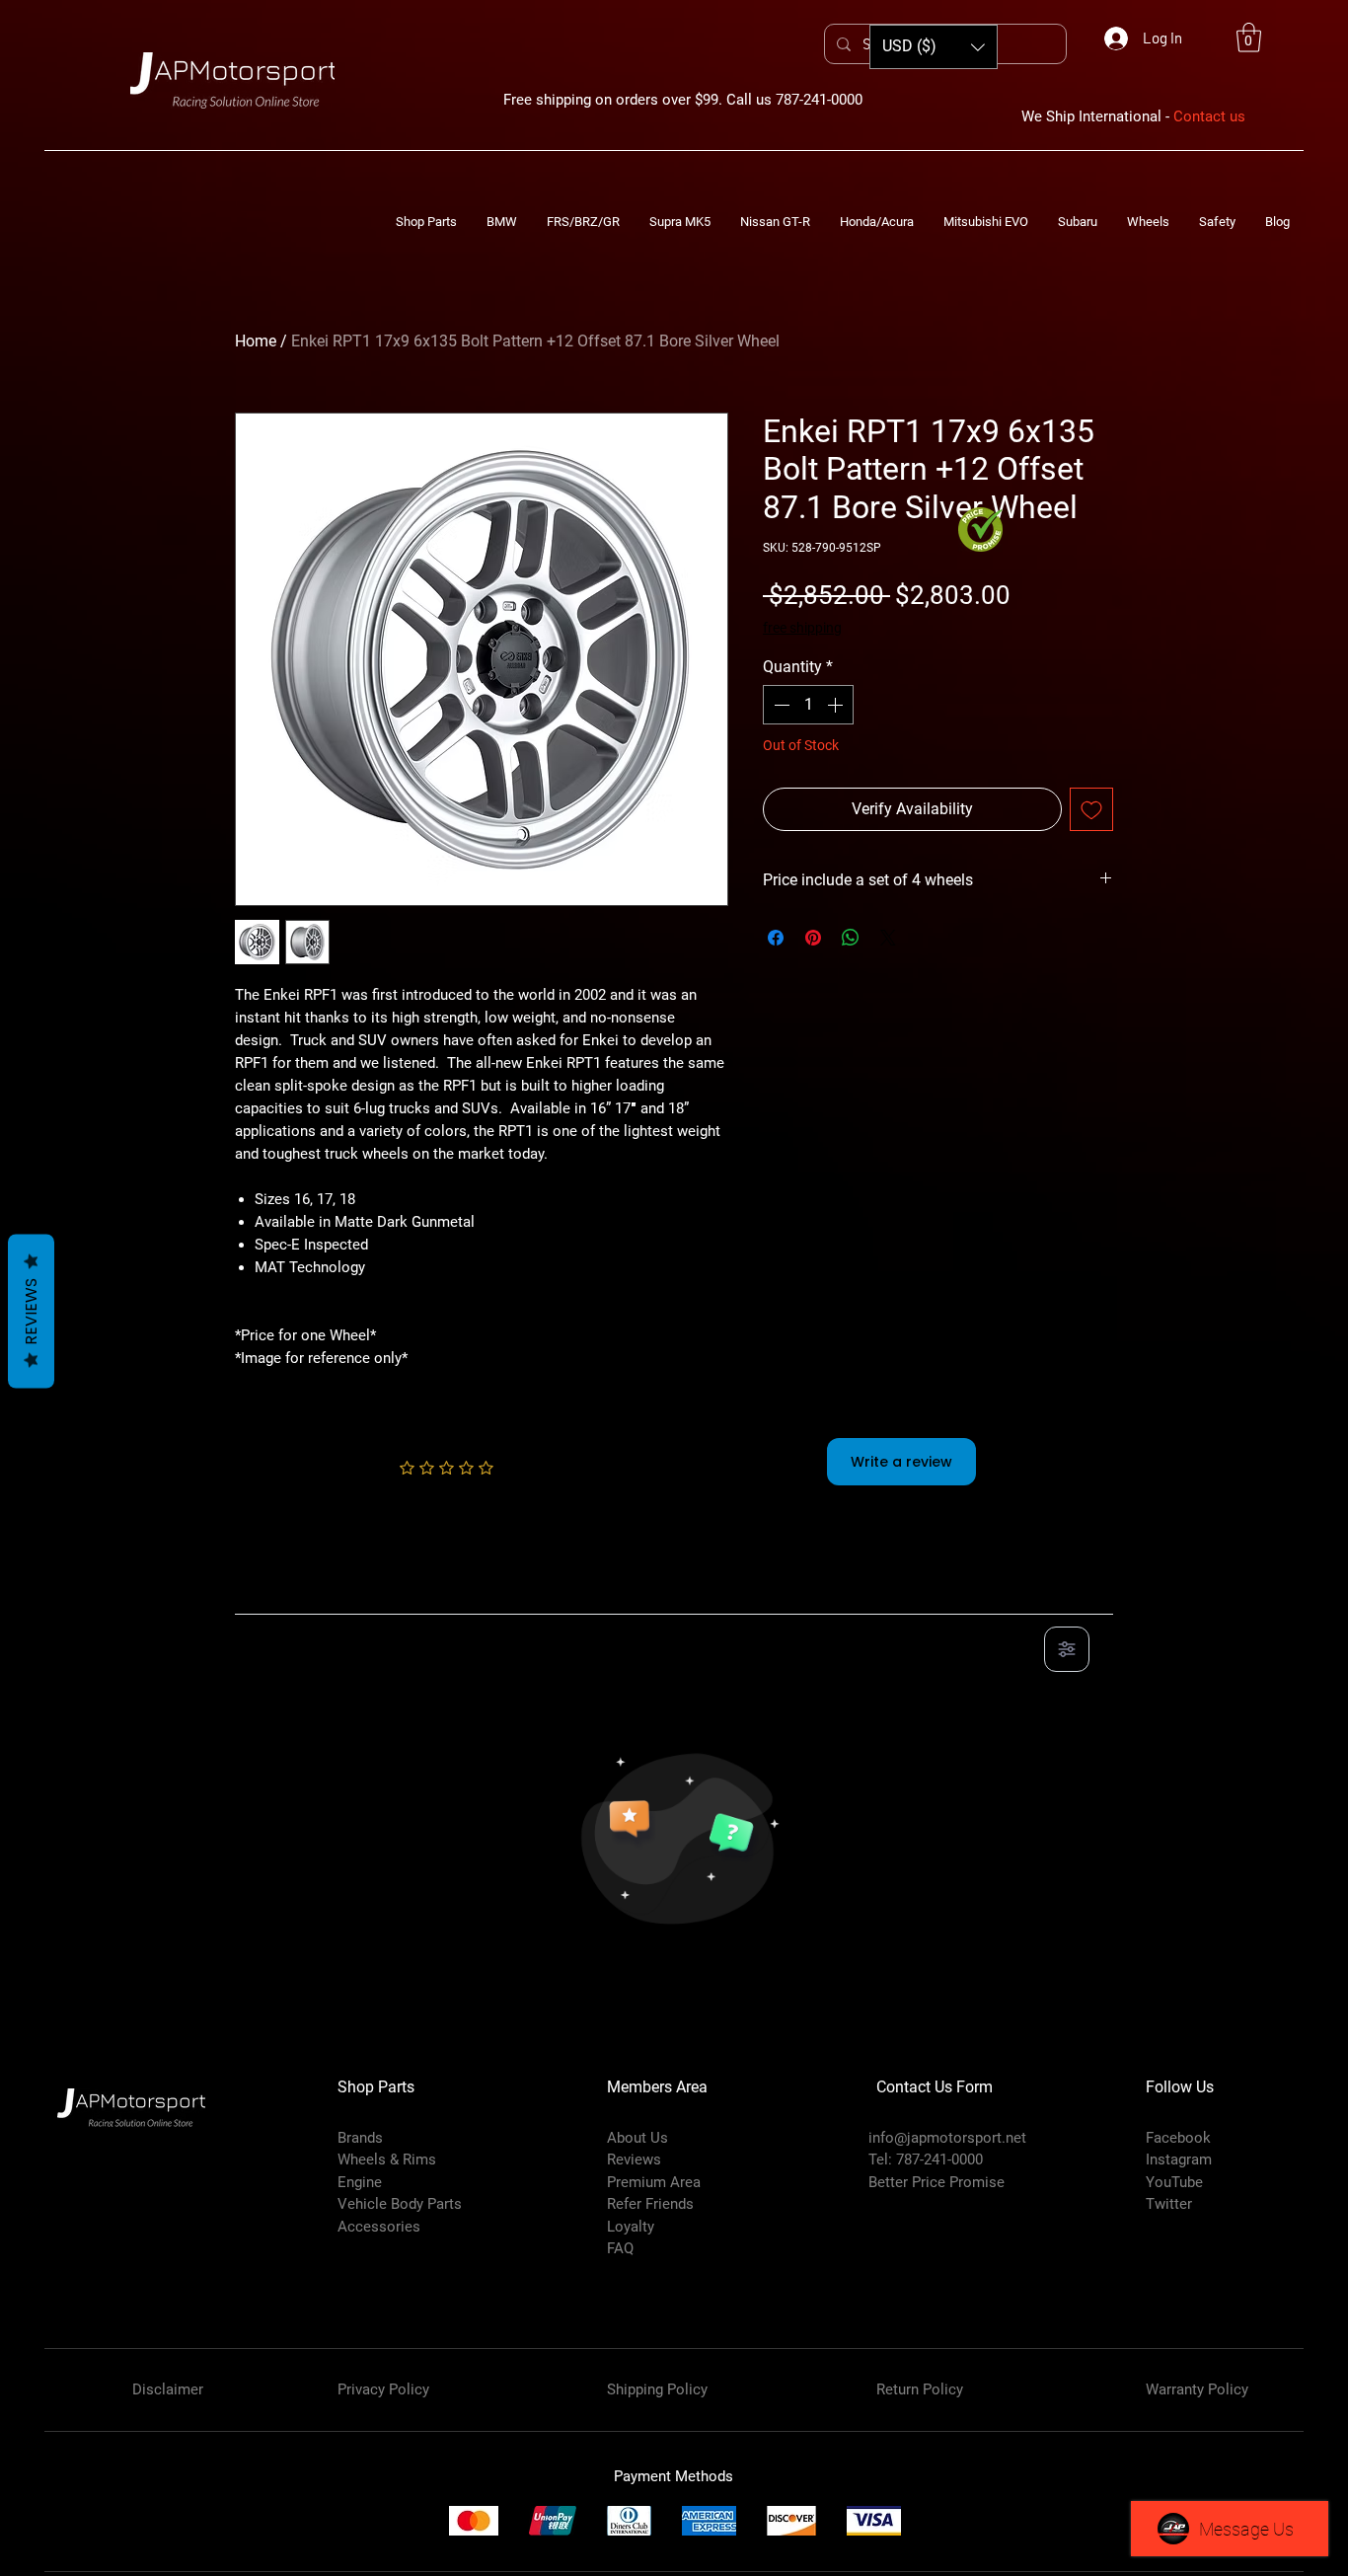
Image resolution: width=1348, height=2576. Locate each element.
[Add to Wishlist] (1091, 809)
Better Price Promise (936, 2182)
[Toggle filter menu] (1067, 1649)
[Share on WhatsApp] (851, 938)
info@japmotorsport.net (947, 2138)
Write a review (901, 1462)
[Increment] (837, 705)
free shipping (802, 628)
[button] (1249, 38)
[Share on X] (888, 938)
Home (256, 341)
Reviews (31, 1312)
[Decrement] (780, 705)
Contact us (1209, 116)
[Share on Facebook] (776, 938)
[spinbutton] (808, 705)
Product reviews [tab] (309, 1592)
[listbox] (934, 47)
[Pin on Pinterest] (813, 938)
